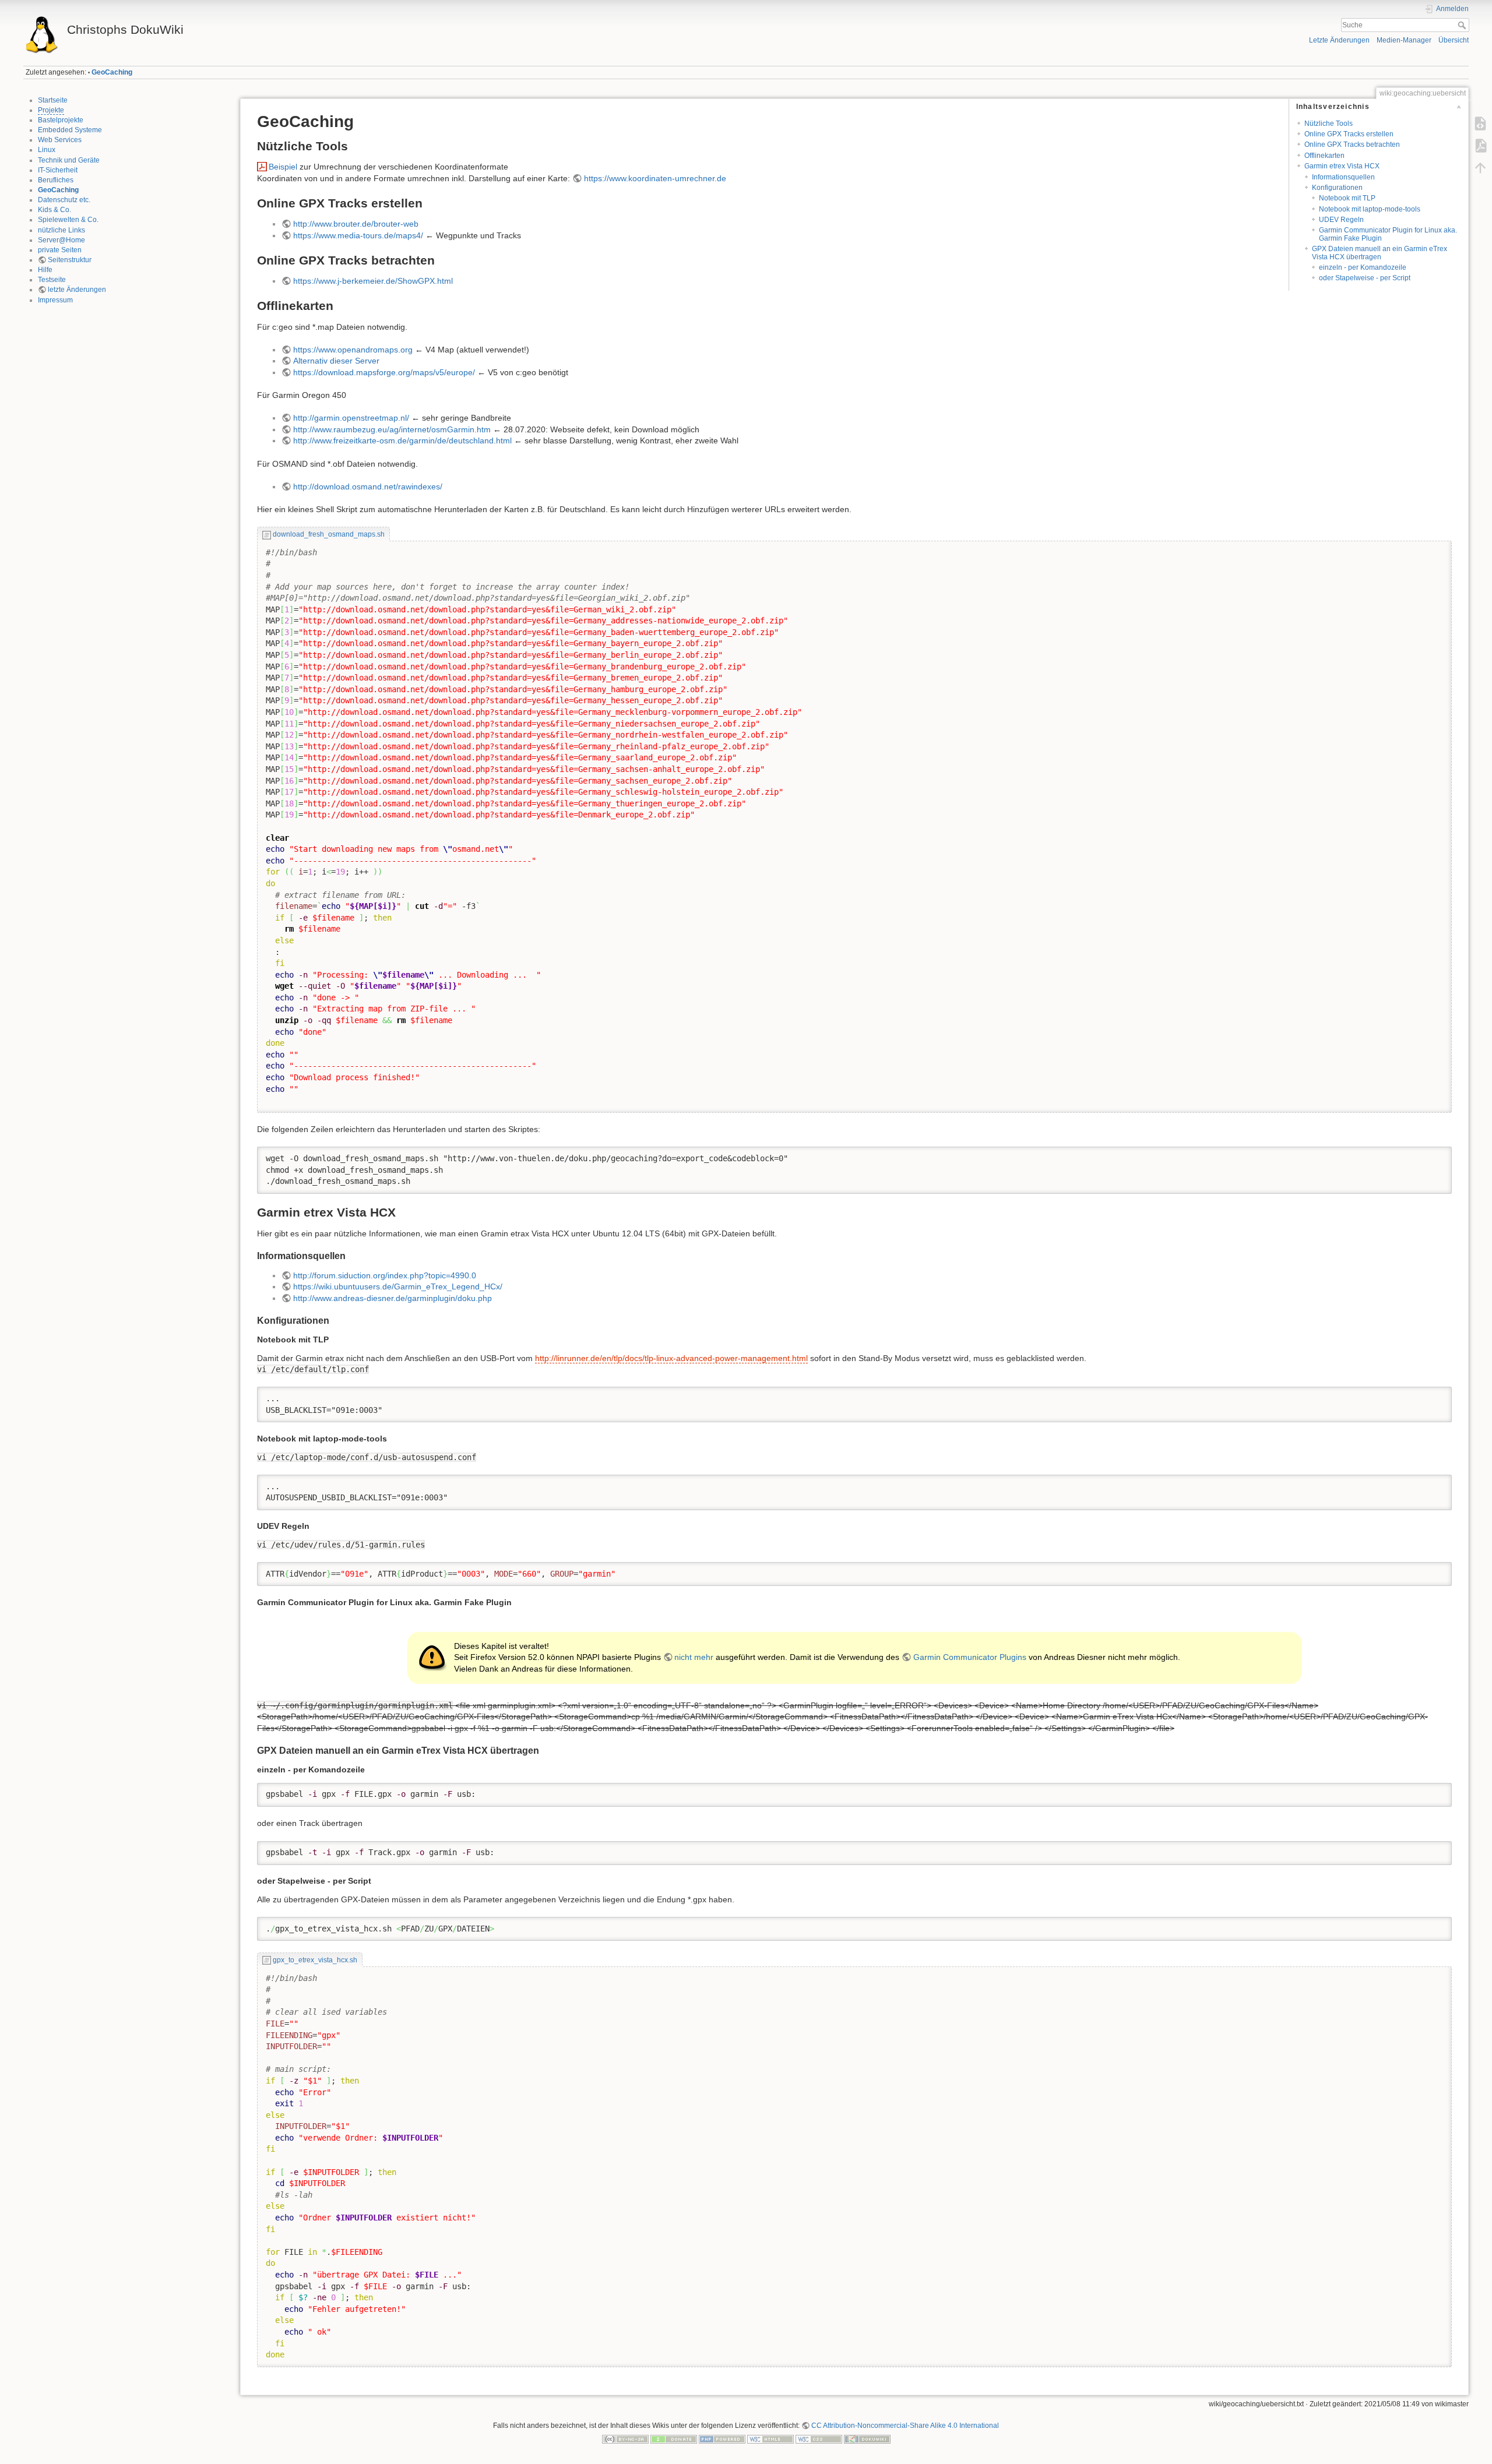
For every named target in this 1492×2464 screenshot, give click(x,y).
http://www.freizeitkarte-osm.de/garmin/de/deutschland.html (402, 440)
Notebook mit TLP (1347, 198)
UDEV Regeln (1341, 220)
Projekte (51, 110)
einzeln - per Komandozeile (1363, 267)
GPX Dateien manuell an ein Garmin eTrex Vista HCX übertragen (1380, 253)
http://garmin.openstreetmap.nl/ (351, 418)
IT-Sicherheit (58, 170)
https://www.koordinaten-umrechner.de (655, 178)
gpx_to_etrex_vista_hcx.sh (315, 1960)
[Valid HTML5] (770, 2439)
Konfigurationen (1337, 188)
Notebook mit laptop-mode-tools (1370, 209)
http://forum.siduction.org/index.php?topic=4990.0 (385, 1275)
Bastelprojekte (61, 120)
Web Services (60, 140)
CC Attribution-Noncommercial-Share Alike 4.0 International (905, 2426)
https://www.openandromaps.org (353, 350)
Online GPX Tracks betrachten (1352, 144)
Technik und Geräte (69, 160)
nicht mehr (694, 1657)
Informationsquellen (1343, 177)
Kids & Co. (54, 210)
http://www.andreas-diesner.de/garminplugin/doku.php (393, 1298)
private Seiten (60, 250)
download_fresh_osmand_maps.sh (328, 534)
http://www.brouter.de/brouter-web (356, 224)
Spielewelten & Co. (68, 220)
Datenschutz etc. (64, 200)
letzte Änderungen (77, 290)
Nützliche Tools (1329, 124)
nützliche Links (61, 230)
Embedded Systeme (70, 130)
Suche (1463, 25)
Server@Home (61, 240)
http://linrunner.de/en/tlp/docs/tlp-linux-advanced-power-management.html (671, 1358)
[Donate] (674, 2439)
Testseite (52, 280)
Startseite (53, 100)
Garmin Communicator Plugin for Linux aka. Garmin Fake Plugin (1388, 234)
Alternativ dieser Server (336, 361)
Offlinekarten (1324, 156)
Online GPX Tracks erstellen (1349, 134)
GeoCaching (112, 72)
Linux (47, 150)
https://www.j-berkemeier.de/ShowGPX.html (373, 281)
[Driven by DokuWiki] (867, 2439)
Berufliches (56, 180)
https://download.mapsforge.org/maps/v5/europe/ (384, 372)
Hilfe (45, 270)
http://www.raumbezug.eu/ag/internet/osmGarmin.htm (392, 429)
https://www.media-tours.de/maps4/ (358, 235)
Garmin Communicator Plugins (970, 1657)
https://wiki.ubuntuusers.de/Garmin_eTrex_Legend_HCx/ (398, 1286)
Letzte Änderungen (1339, 40)
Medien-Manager (1404, 40)
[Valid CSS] (819, 2439)
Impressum (55, 300)
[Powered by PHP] (722, 2439)
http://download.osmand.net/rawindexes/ (368, 487)
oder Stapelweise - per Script (1365, 278)
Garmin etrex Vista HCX (1342, 166)
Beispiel (283, 167)
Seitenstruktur (70, 260)
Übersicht (1454, 40)
